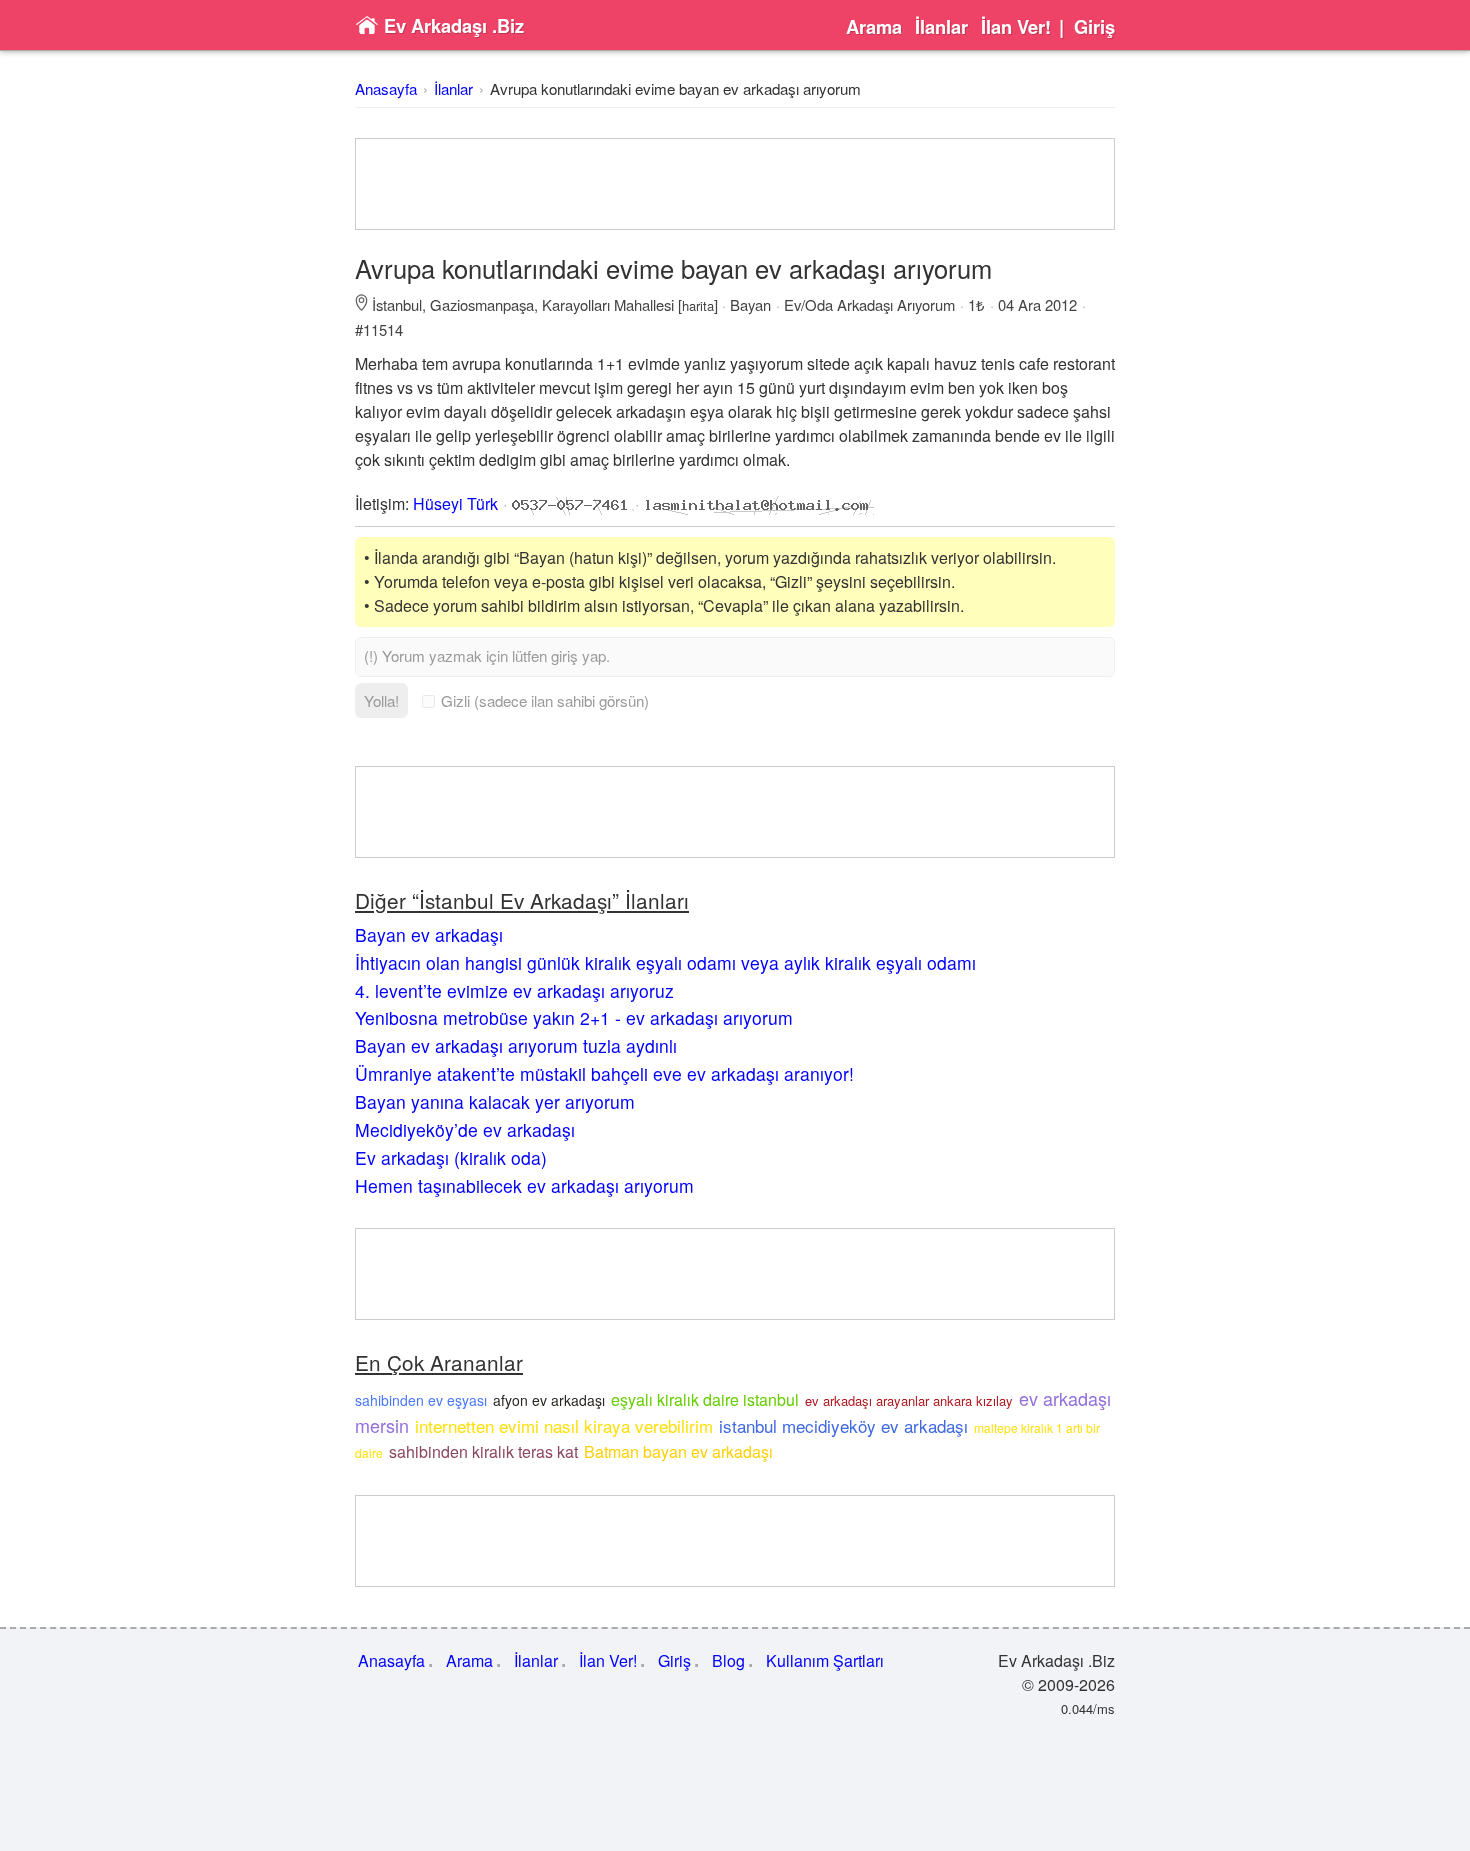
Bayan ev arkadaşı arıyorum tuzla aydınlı (516, 1045)
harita (698, 305)
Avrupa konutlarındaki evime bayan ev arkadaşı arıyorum (675, 88)
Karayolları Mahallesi (608, 304)
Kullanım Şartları (825, 1660)
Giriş (1094, 27)
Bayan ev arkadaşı (429, 934)
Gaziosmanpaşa (482, 304)
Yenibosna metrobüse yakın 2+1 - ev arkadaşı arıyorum (574, 1017)
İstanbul (397, 304)
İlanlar (941, 27)
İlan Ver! (1016, 27)
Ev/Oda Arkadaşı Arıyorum (869, 304)
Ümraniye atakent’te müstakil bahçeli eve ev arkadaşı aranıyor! (604, 1073)
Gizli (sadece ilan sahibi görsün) (545, 700)
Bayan (750, 304)
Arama (874, 27)
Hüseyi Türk (455, 503)
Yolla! (381, 700)
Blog (728, 1660)
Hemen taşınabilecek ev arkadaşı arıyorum (524, 1185)
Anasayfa (386, 88)
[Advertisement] (735, 184)
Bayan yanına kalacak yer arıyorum (495, 1101)
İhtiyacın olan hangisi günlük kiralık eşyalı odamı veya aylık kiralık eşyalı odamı (665, 962)
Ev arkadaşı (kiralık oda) (451, 1157)
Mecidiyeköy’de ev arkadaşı (465, 1129)
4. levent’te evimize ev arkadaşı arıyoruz (514, 990)
